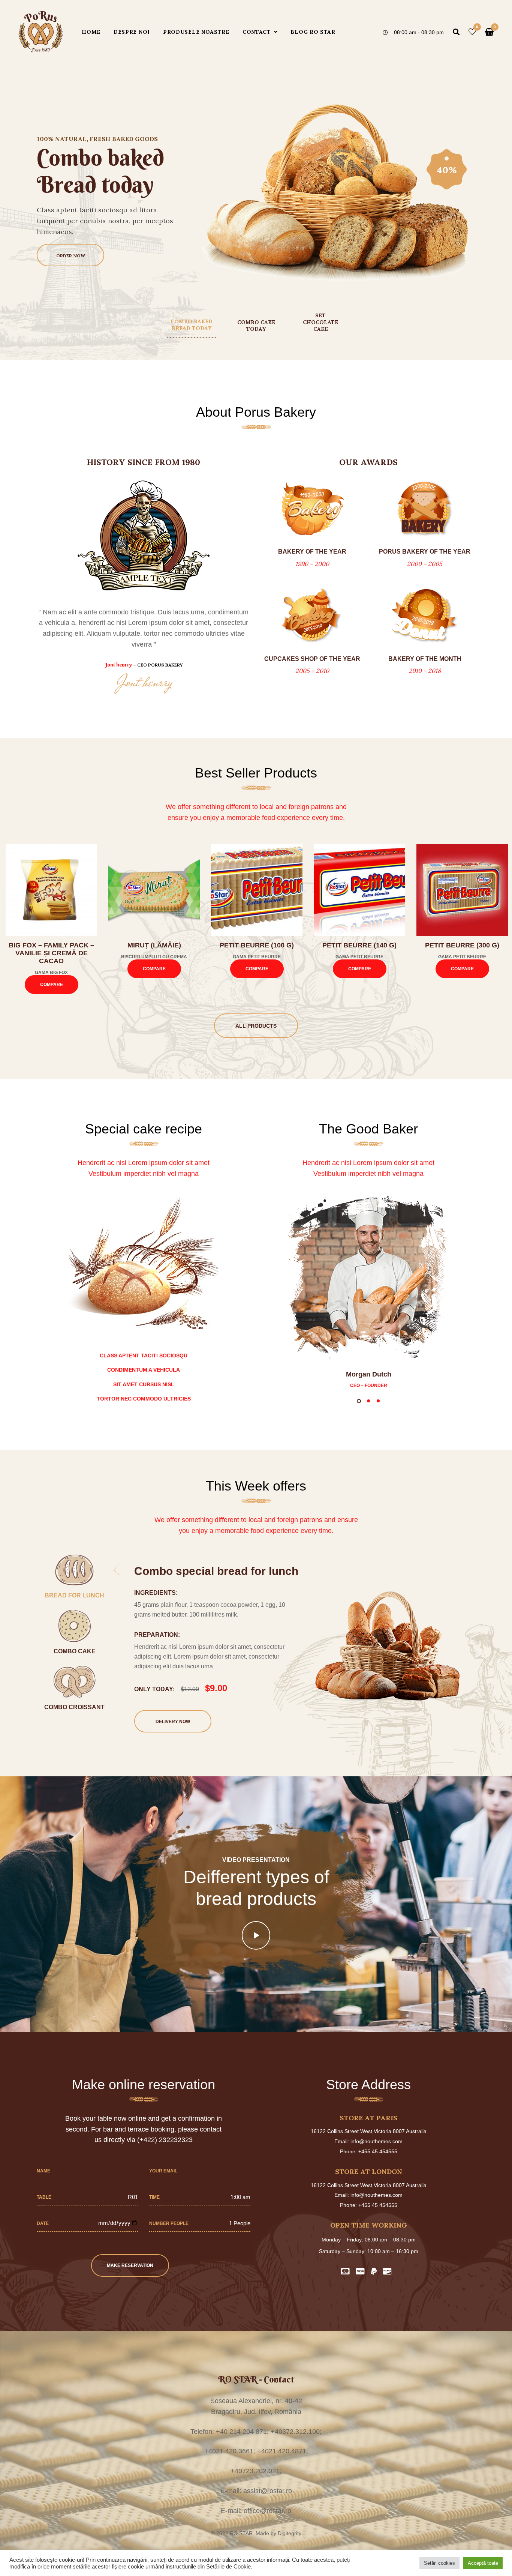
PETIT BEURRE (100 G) (257, 945)
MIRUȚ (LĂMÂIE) (154, 945)
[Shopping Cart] (489, 32)
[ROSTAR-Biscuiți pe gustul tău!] (41, 32)
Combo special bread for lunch (216, 1571)
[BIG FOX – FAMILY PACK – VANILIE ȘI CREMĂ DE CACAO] (51, 890)
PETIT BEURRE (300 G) (462, 945)
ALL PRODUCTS (256, 1026)
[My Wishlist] (472, 32)
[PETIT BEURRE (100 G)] (257, 890)
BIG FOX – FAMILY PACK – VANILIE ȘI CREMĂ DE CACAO (51, 953)
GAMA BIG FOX (51, 973)
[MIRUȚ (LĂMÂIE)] (154, 890)
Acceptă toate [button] (483, 2563)
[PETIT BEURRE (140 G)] (359, 890)
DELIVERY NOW (173, 1722)
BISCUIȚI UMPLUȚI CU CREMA (154, 957)
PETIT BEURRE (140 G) (359, 945)
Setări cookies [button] (439, 2563)
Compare (52, 985)
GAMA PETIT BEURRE (257, 957)
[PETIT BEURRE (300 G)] (462, 890)
